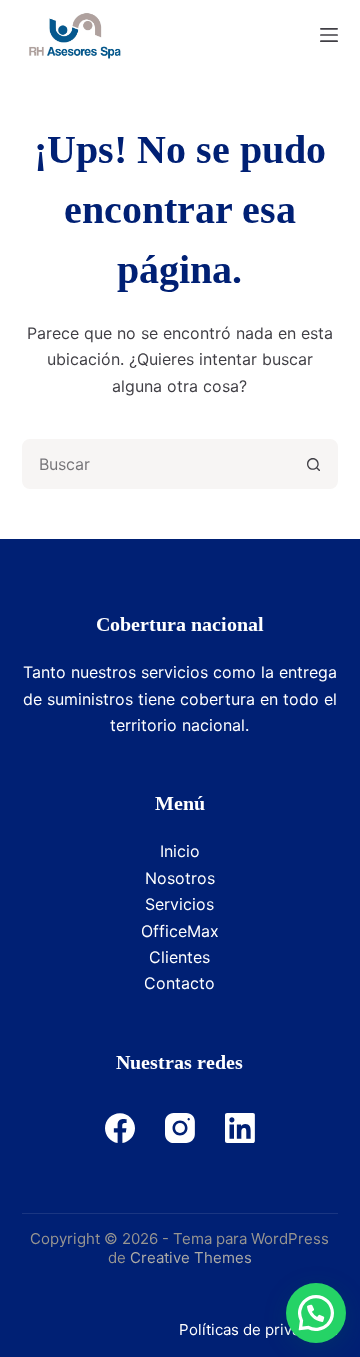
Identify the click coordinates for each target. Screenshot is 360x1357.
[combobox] (157, 464)
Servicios (179, 904)
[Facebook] (120, 1128)
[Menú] (329, 35)
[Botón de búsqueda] (313, 464)
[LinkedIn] (240, 1128)
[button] (316, 1313)
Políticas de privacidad (258, 1329)
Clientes (179, 957)
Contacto (179, 983)
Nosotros (180, 878)
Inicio (180, 851)
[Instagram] (180, 1128)
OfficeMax (180, 931)
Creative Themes (191, 1257)
